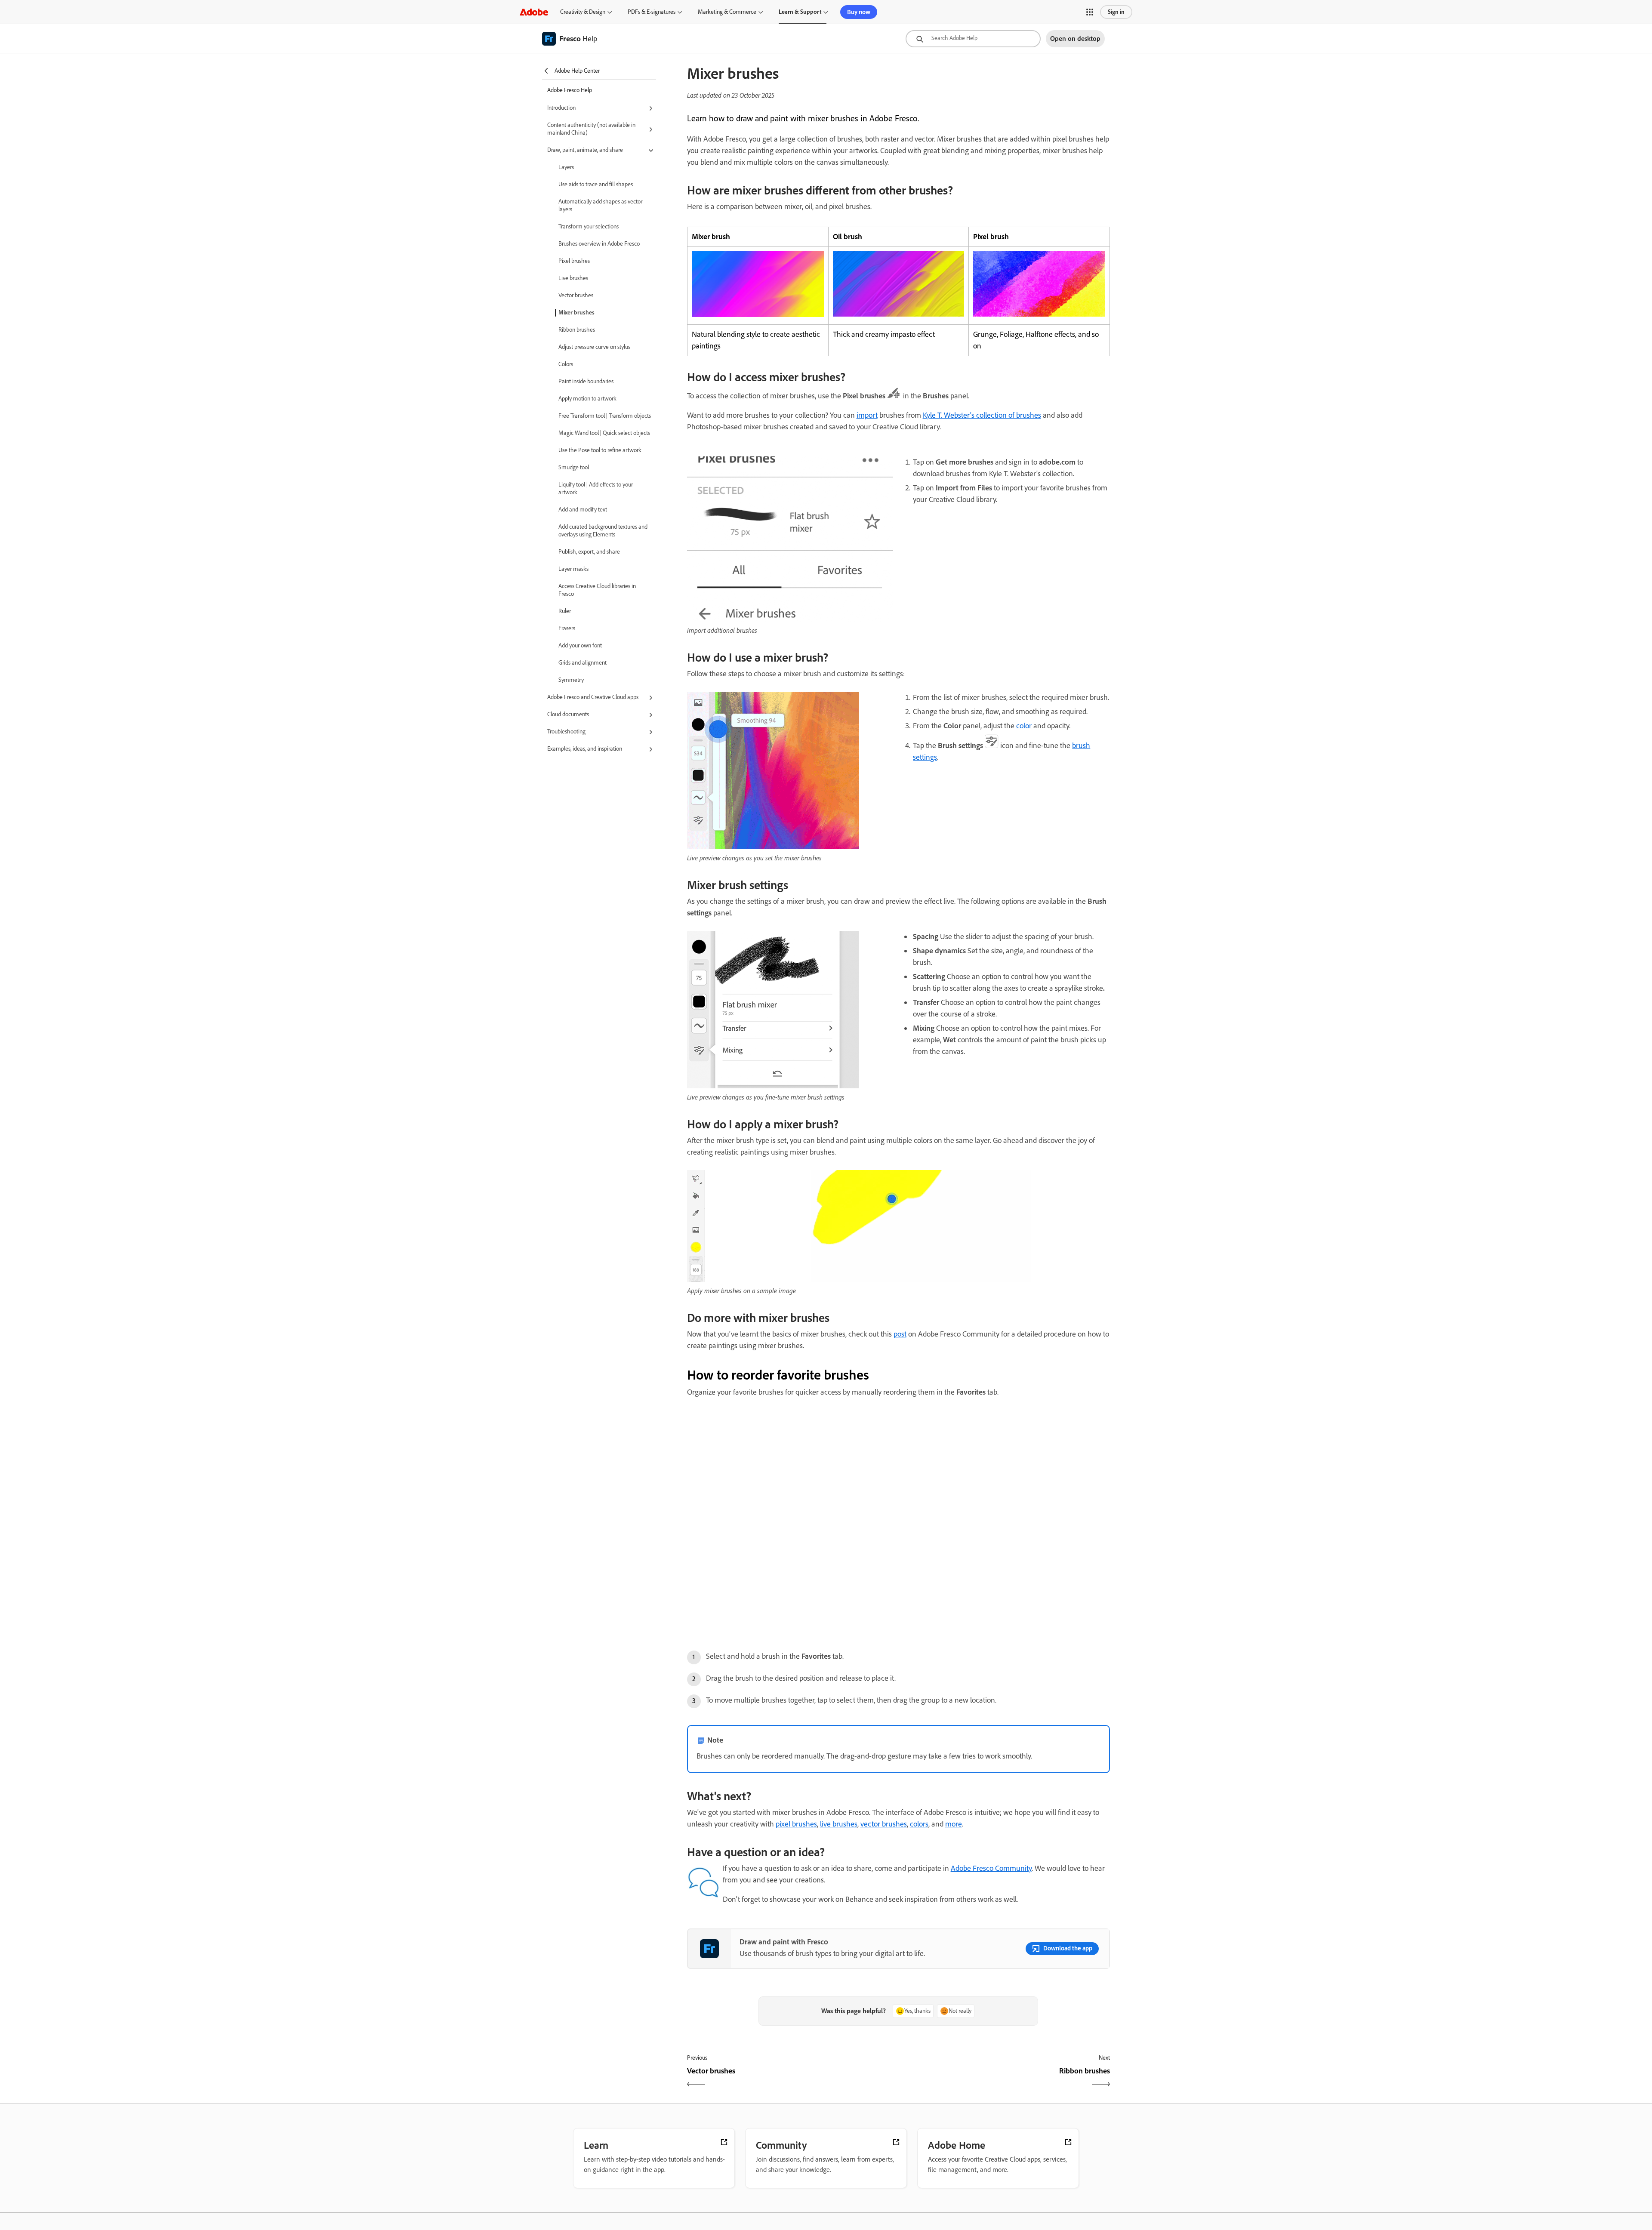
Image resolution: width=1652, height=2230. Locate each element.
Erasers (567, 628)
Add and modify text (583, 510)
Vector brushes (576, 295)
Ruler (565, 611)
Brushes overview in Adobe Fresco (599, 244)
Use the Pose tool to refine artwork (600, 450)
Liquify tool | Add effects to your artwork (596, 488)
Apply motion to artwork (587, 399)
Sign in (1116, 12)
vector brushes (884, 1824)
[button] (1090, 12)
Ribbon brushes (577, 330)
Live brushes (573, 278)
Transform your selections (589, 226)
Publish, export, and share (589, 552)
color (1024, 726)
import (867, 415)
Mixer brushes (576, 313)
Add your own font (580, 645)
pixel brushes (796, 1824)
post (900, 1334)
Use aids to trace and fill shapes (596, 184)
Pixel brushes (574, 261)
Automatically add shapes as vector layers (600, 205)
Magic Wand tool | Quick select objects (604, 433)
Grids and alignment (583, 663)
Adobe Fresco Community (991, 1868)
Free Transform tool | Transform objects (605, 416)
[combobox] (973, 39)
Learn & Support (800, 12)
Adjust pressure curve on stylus (594, 347)
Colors (566, 364)
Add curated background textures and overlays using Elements (603, 531)
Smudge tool (574, 467)
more (954, 1824)
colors (919, 1824)
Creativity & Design (583, 12)
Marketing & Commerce (727, 12)
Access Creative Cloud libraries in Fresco (597, 590)
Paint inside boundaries (586, 381)
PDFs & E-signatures (652, 12)
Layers (566, 167)
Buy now (859, 12)
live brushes (839, 1824)
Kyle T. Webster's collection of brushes (982, 415)
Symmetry (571, 680)
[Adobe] (534, 12)
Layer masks (573, 569)
